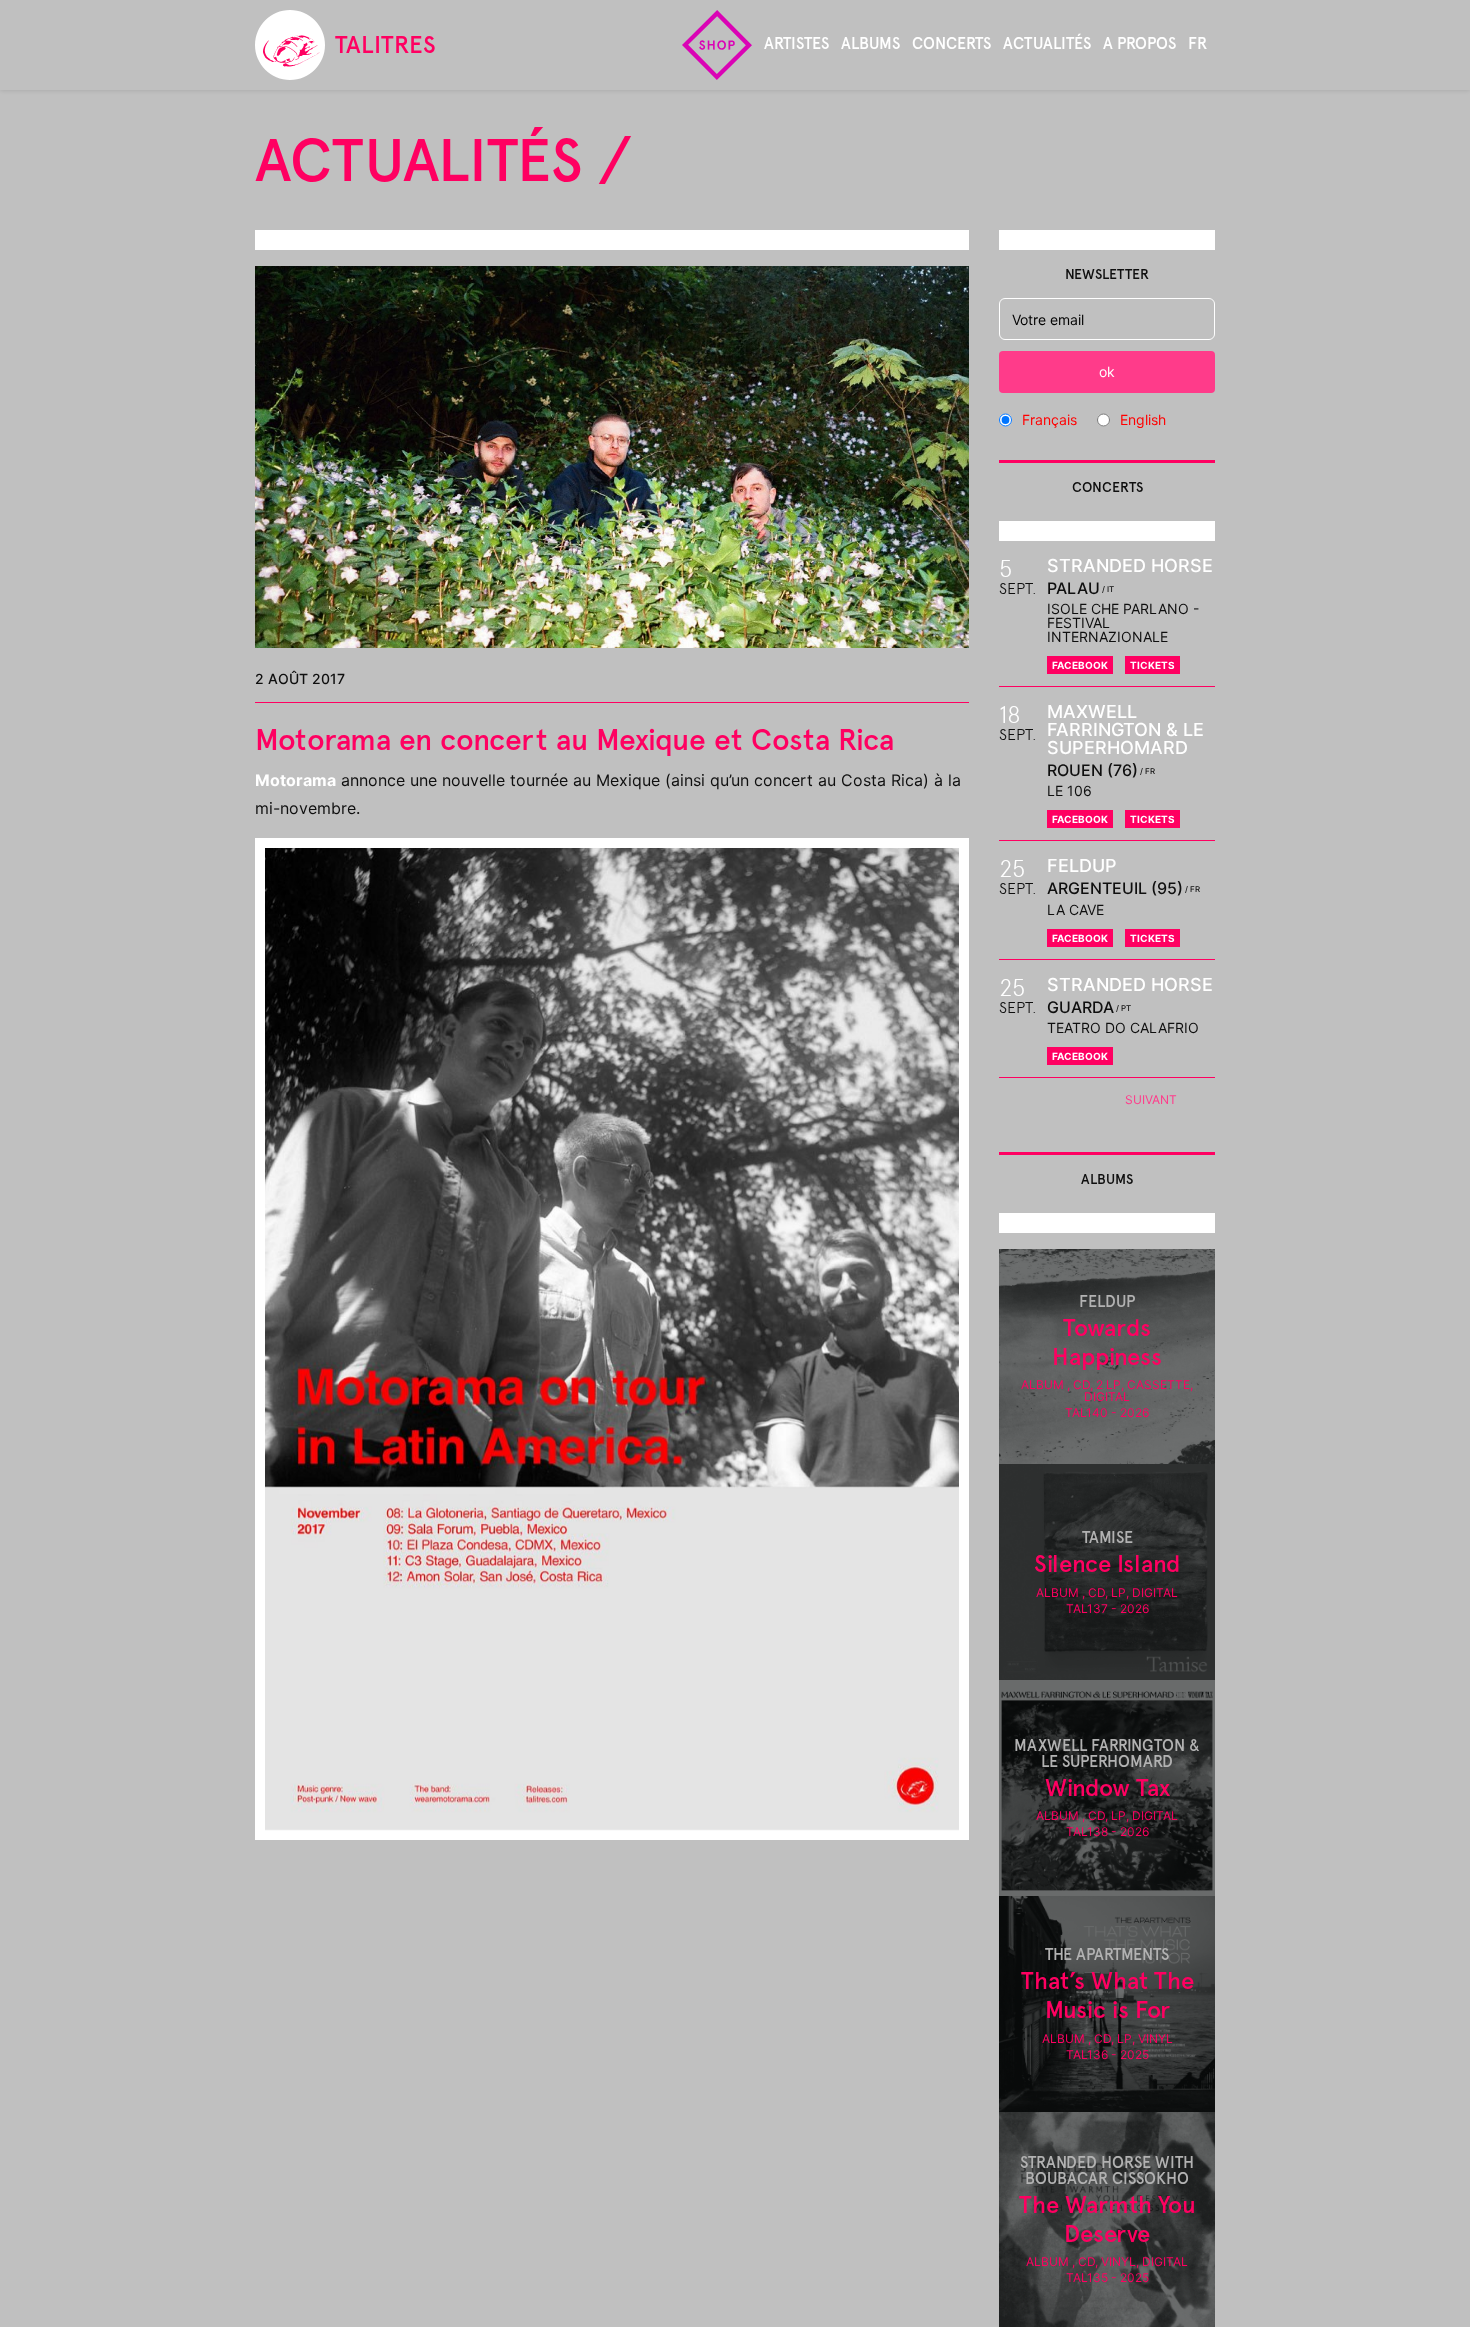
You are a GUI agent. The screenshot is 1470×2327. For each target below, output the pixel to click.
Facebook (1080, 665)
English (1143, 420)
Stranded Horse (1130, 565)
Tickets (1152, 665)
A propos (1139, 43)
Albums (870, 43)
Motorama (295, 780)
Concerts (951, 43)
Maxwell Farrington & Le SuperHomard (1125, 729)
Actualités (1047, 43)
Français (1049, 420)
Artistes (796, 43)
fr (1197, 43)
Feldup (1082, 865)
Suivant (1151, 1099)
